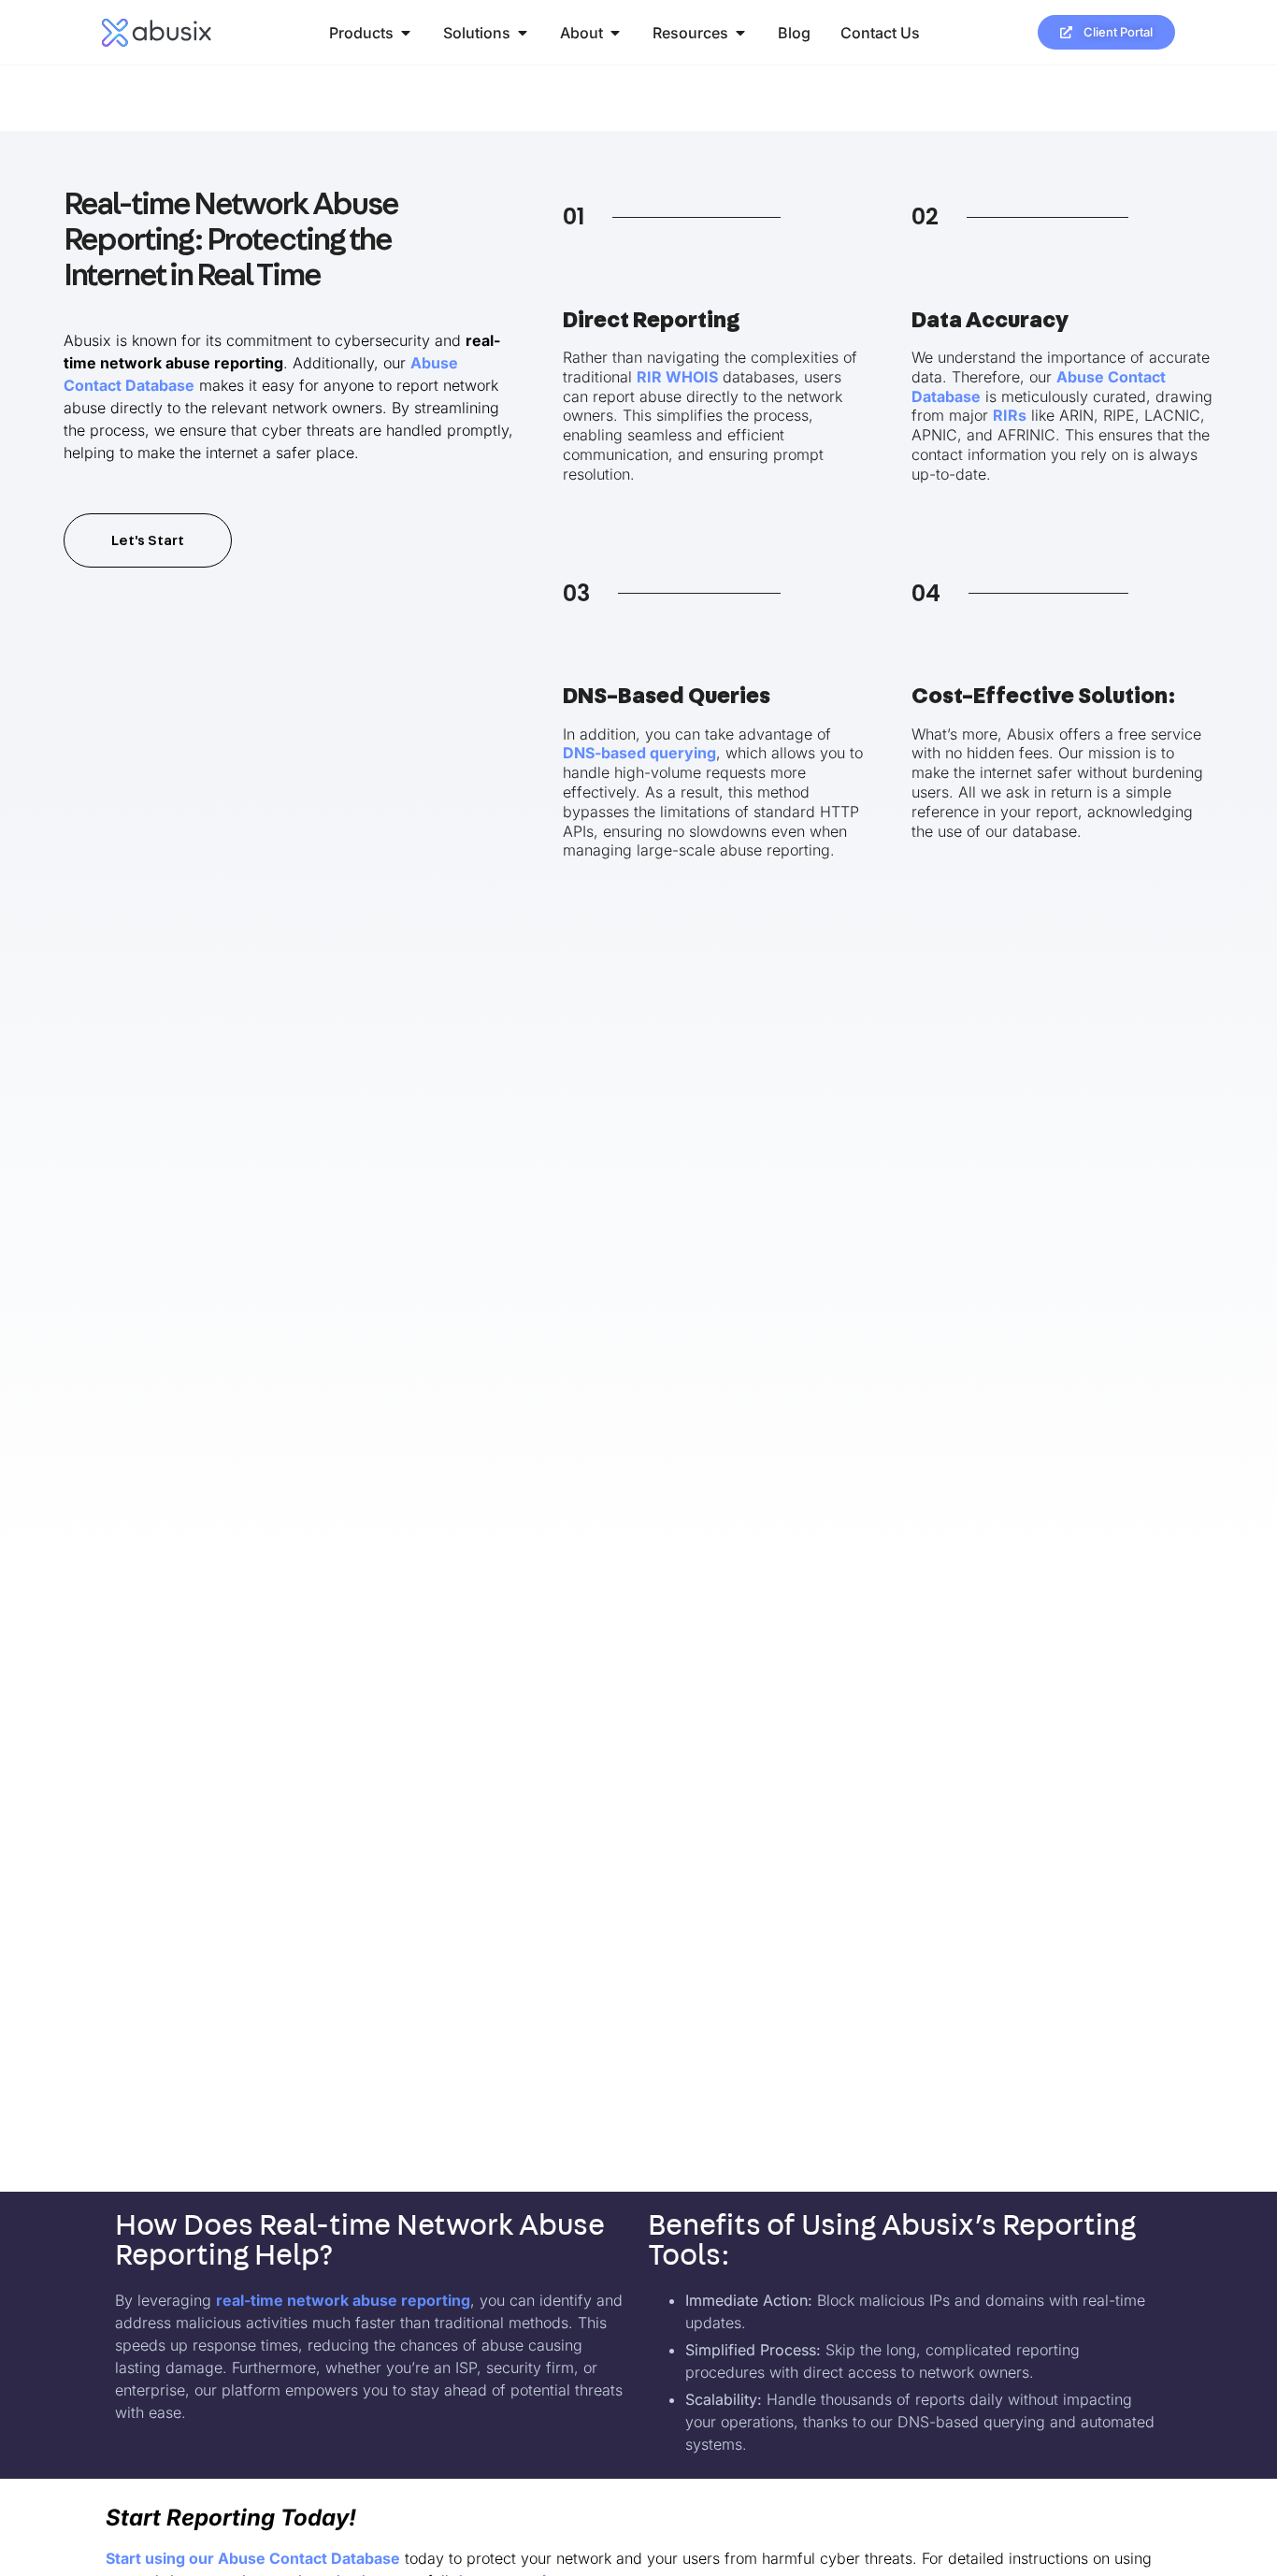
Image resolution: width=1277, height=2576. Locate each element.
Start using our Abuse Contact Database (253, 2558)
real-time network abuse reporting (343, 2300)
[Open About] (615, 33)
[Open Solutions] (523, 33)
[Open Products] (406, 33)
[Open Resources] (740, 33)
